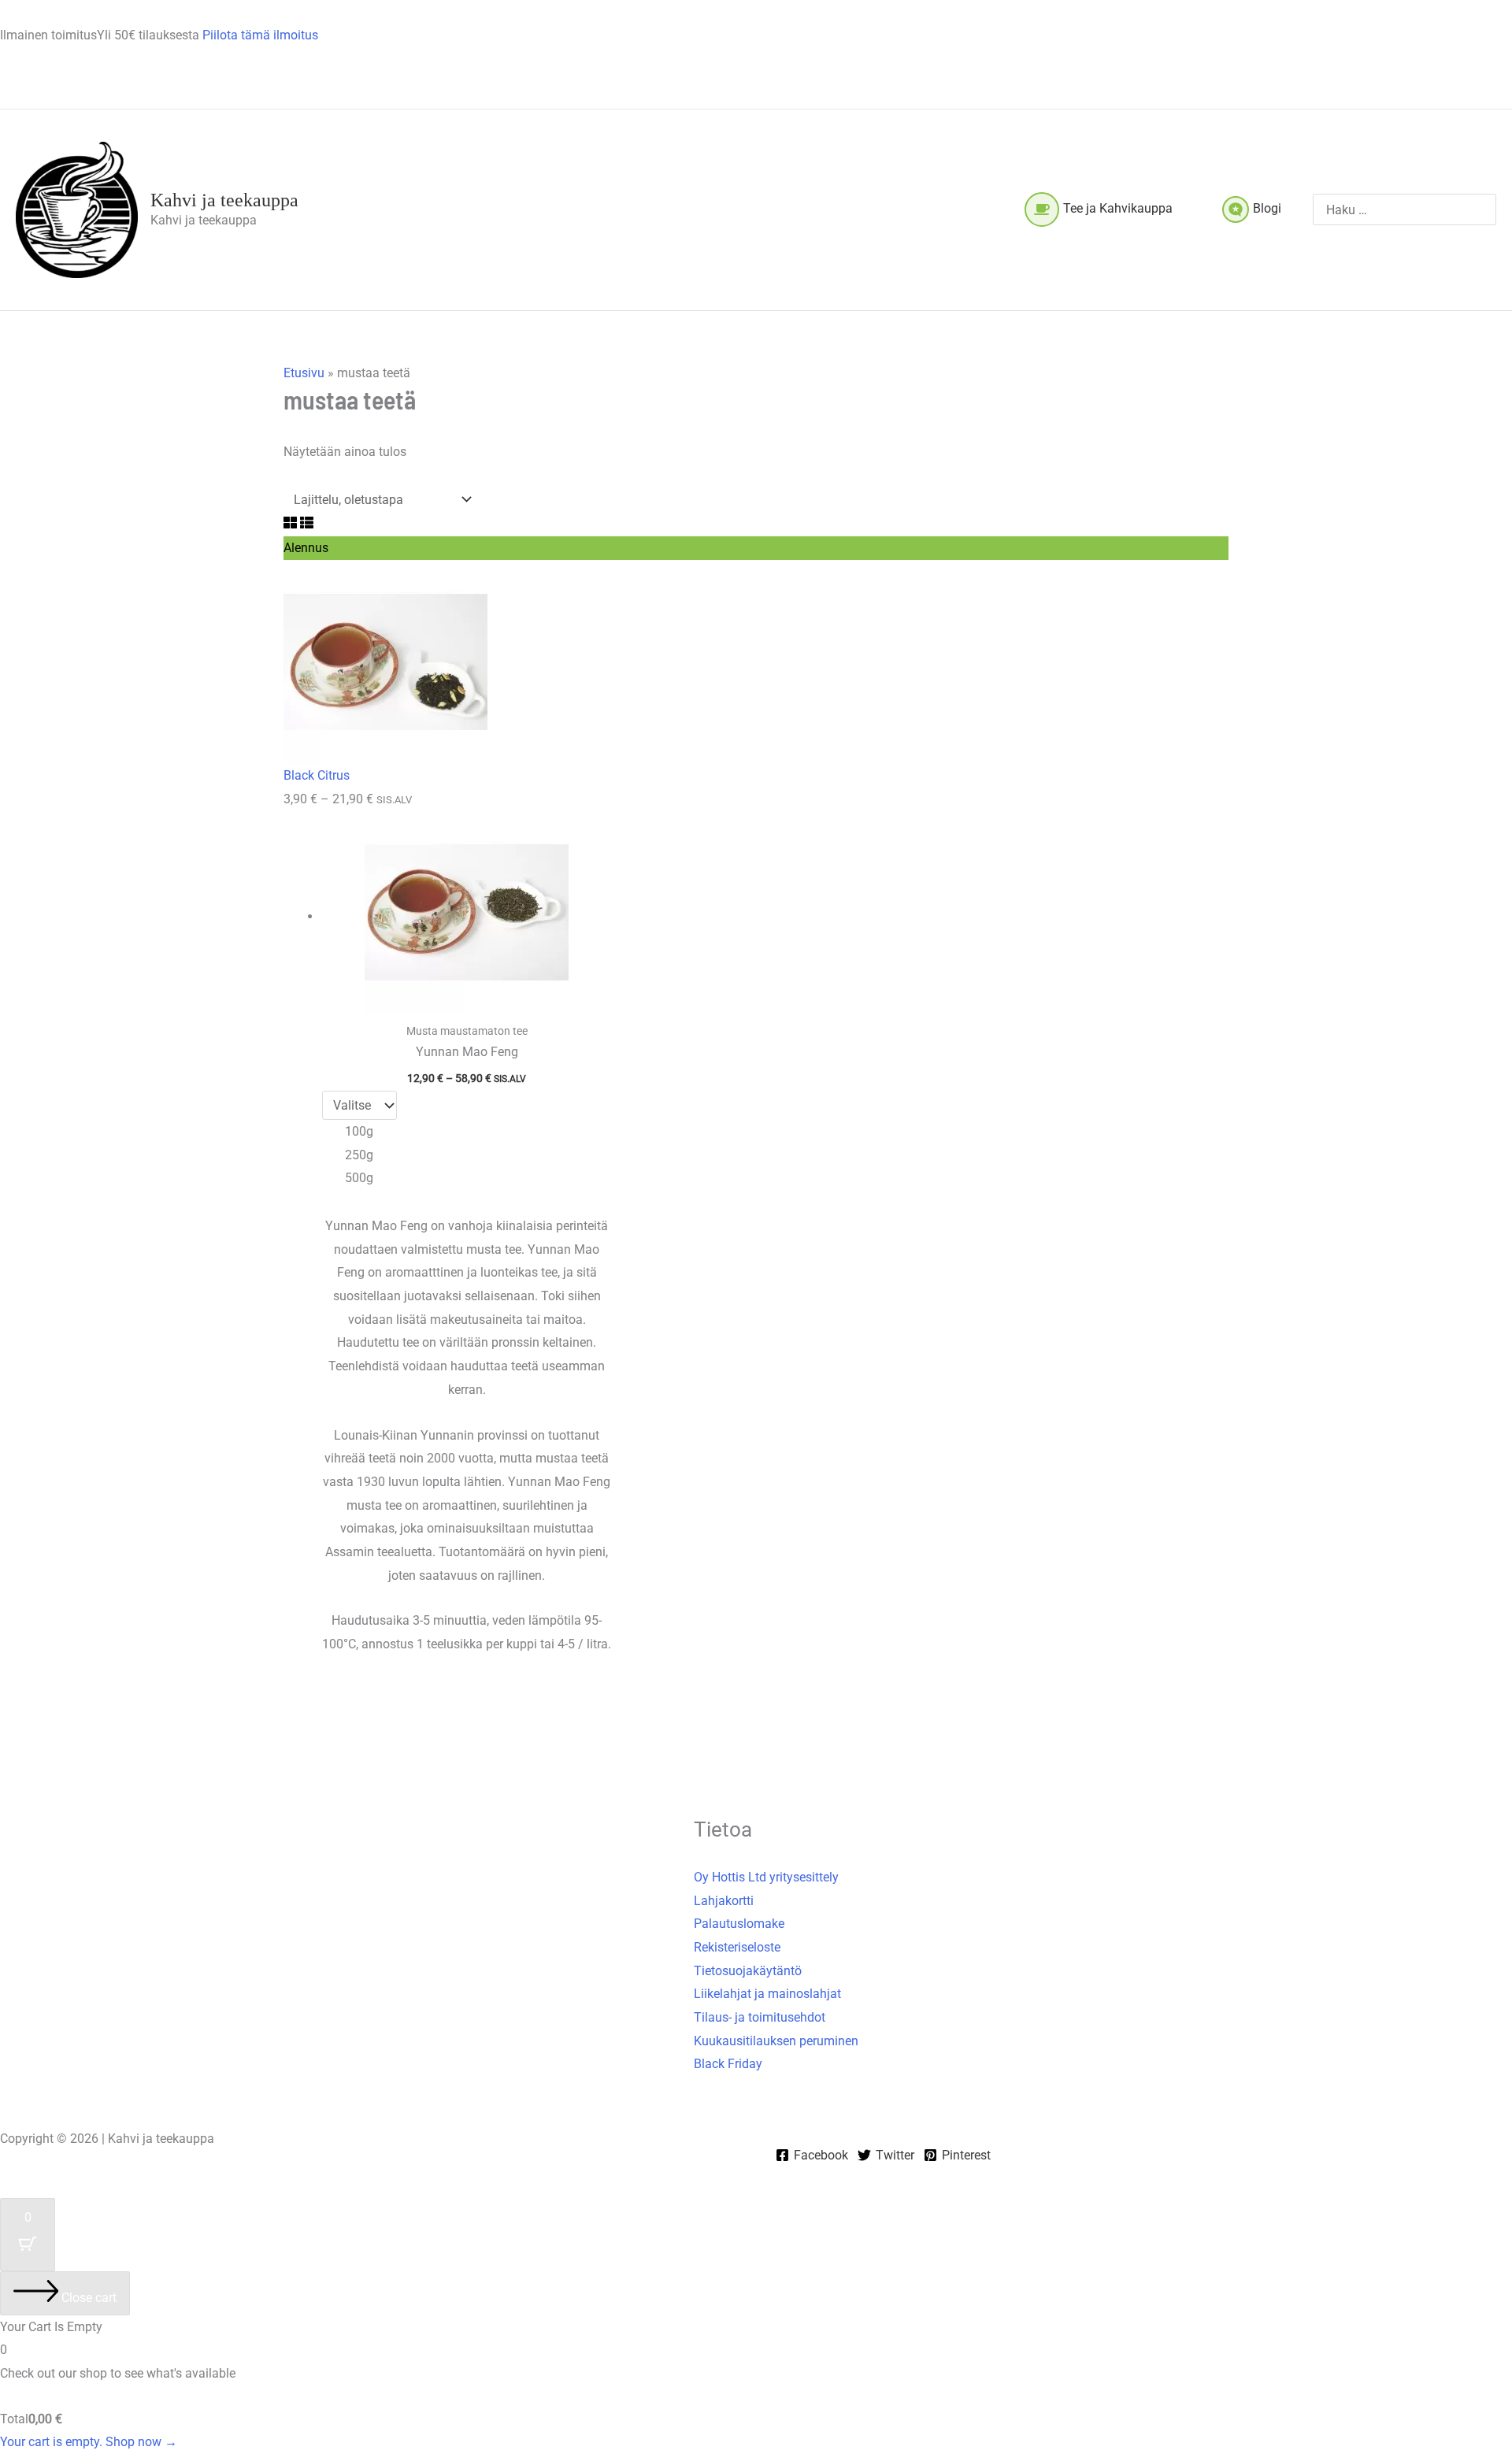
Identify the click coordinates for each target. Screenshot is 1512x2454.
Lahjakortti (724, 1901)
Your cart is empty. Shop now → (89, 2442)
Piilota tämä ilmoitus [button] (260, 35)
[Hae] (1487, 209)
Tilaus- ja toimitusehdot (760, 2017)
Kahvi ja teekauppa (224, 200)
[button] (1180, 208)
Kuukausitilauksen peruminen (776, 2041)
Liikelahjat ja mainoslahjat (767, 1994)
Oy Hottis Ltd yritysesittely (766, 1877)
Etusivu (304, 373)
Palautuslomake (739, 1924)
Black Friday (728, 2064)
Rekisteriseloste (737, 1947)
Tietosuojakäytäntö (748, 1971)
